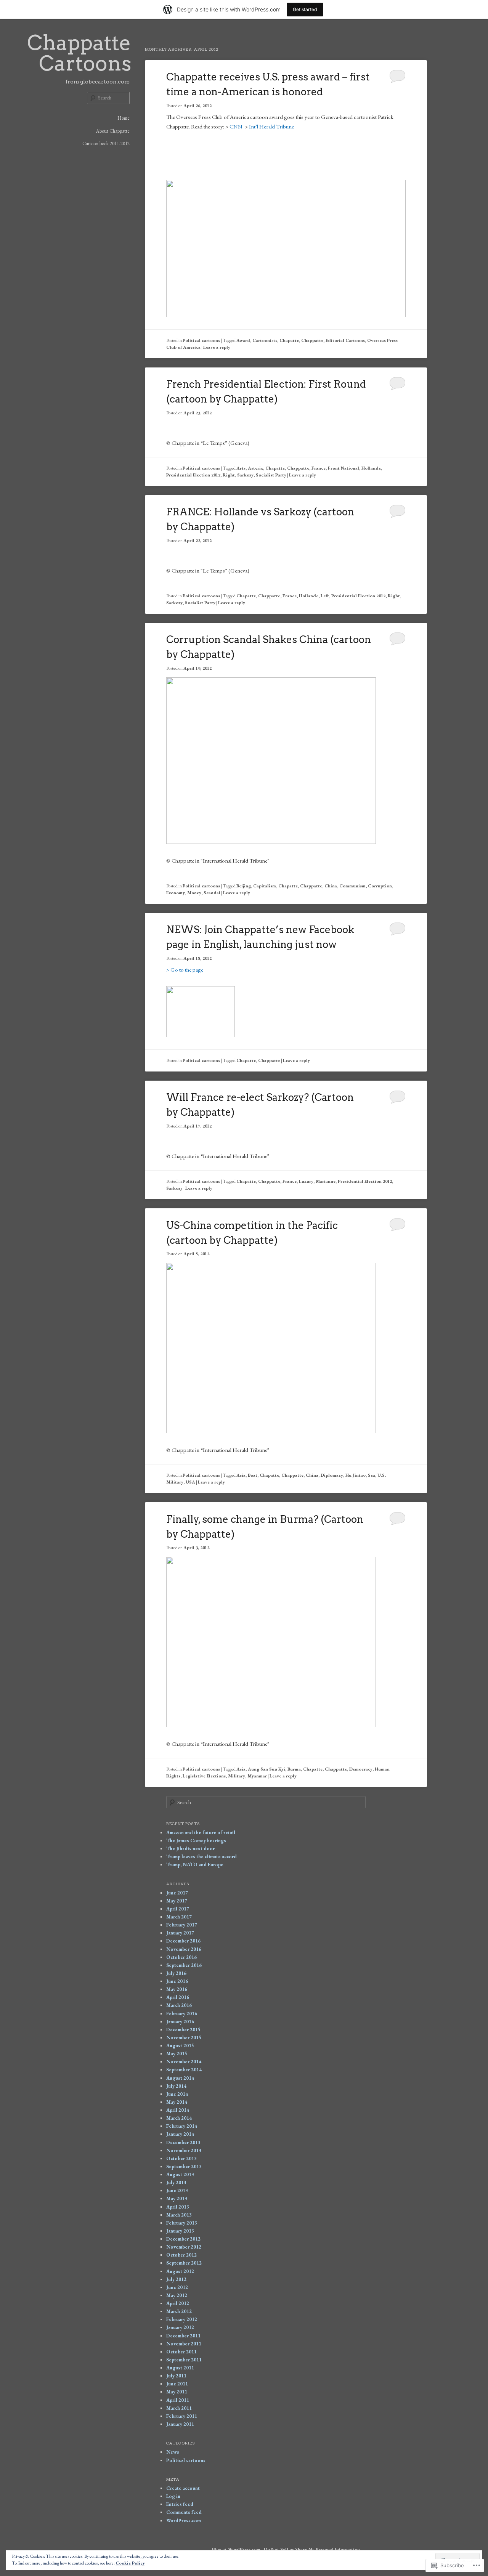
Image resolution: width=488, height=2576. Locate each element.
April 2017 (178, 1909)
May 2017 (177, 1901)
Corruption (380, 886)
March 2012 (179, 2311)
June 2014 (177, 2094)
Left (325, 596)
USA (190, 1482)
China (331, 886)
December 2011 (183, 2336)
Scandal (212, 893)
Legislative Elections (204, 1776)
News (173, 2452)
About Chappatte (113, 131)
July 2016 (176, 1973)
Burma (294, 1769)
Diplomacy (332, 1475)
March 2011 (179, 2408)
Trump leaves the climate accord (201, 1857)
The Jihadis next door (190, 1849)
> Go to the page (185, 970)
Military (237, 1776)
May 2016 (177, 1989)
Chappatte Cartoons (79, 53)
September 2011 (184, 2360)
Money (194, 893)
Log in (173, 2496)
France (319, 468)
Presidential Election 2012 (193, 475)
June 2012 (177, 2287)
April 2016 (178, 1997)
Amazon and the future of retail (201, 1833)
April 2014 (178, 2110)
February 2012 (182, 2319)
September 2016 (184, 1965)
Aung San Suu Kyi (266, 1769)
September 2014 (184, 2070)
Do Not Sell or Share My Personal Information (312, 2549)
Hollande (371, 468)
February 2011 (182, 2416)
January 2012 (180, 2327)
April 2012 (178, 2303)
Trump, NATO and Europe (195, 1865)
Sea (372, 1475)
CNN (236, 126)
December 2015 (183, 2030)
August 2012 (180, 2271)
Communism (352, 886)
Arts (241, 468)
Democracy (361, 1769)
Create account (183, 2488)
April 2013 (178, 2207)
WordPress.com (184, 2521)
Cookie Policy (130, 2563)
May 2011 (177, 2392)
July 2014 (176, 2086)
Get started (305, 9)
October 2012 (181, 2255)
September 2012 (184, 2263)
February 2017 (182, 1925)
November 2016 (184, 1949)
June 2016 (177, 1981)
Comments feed (184, 2512)
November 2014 (184, 2062)
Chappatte (312, 340)
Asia (241, 1475)
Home (124, 118)
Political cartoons (201, 340)
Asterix (255, 468)
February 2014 (182, 2126)
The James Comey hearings (196, 1841)
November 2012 (184, 2247)
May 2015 (177, 2054)
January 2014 (180, 2134)
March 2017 (179, 1917)
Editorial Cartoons (345, 340)
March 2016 (179, 2005)
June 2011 (177, 2384)
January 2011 (180, 2424)
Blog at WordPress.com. (237, 2549)
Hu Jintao (356, 1475)
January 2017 (180, 1933)
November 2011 (184, 2344)
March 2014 (179, 2118)
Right (229, 475)
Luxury (306, 1181)
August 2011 (180, 2368)
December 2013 (183, 2142)
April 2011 (178, 2400)
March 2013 (179, 2215)
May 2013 (177, 2198)
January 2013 (180, 2231)
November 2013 (184, 2150)
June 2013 (177, 2190)
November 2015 (184, 2038)
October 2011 (181, 2352)
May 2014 (177, 2102)
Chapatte (289, 340)
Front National (344, 468)
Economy (176, 893)
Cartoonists (265, 340)
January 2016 (180, 2022)
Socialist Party (271, 475)
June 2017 (177, 1893)
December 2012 (183, 2239)
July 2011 (176, 2376)
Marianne (326, 1181)
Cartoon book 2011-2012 (106, 144)
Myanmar (257, 1776)
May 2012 (177, 2295)
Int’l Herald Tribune (271, 126)
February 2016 (182, 2014)
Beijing (244, 886)
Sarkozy (245, 475)
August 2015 (180, 2046)
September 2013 (184, 2166)
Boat (253, 1475)
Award (243, 340)
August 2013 (180, 2174)
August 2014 (180, 2078)
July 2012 (176, 2279)
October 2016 (181, 1957)
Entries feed (180, 2504)
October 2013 (181, 2158)
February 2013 (182, 2223)
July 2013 (176, 2182)
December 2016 (183, 1941)
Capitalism (265, 886)
